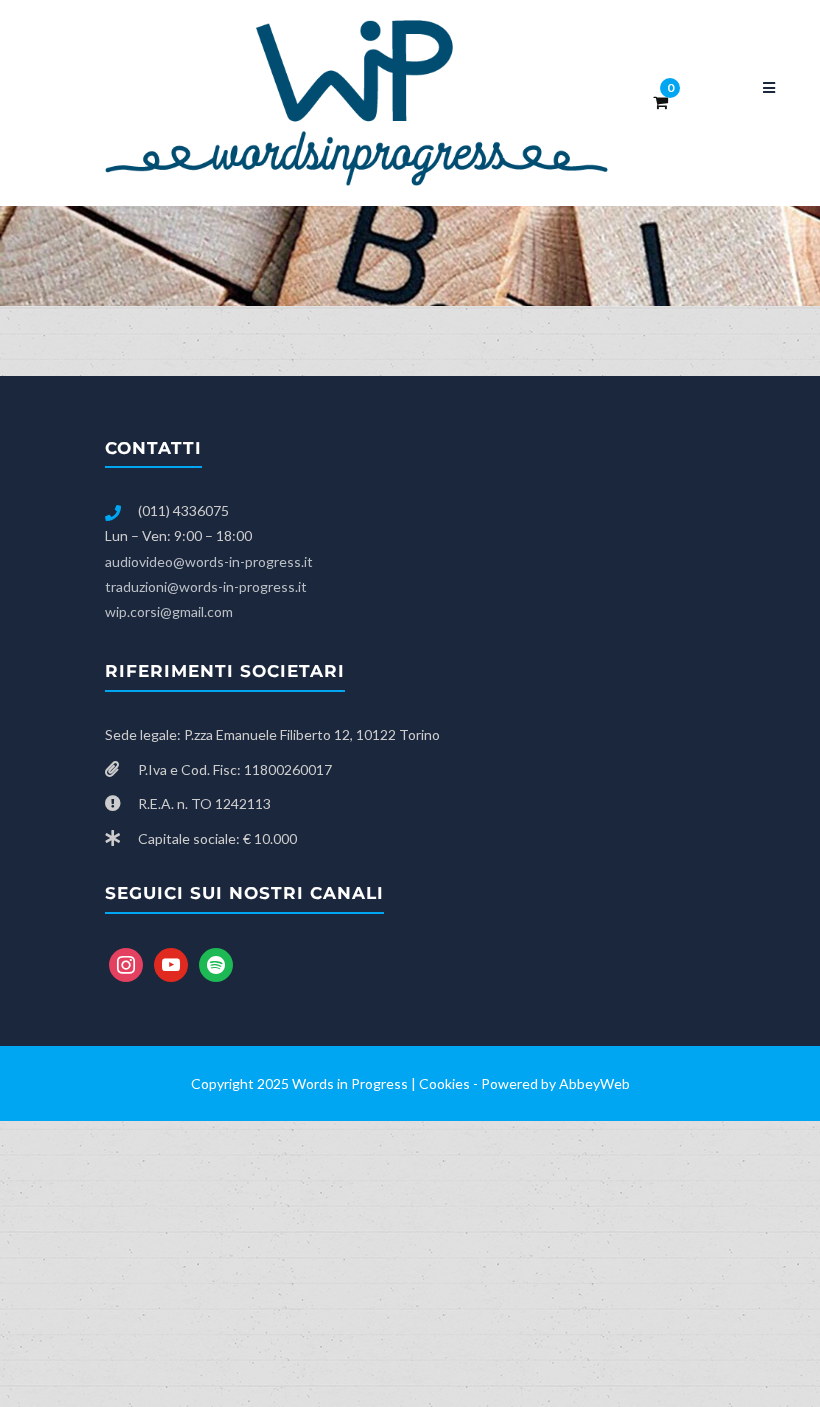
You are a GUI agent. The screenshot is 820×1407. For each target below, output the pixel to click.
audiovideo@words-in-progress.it (209, 561)
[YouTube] (171, 962)
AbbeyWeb (594, 1083)
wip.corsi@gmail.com (169, 611)
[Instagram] (126, 962)
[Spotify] (216, 962)
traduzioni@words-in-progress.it (206, 586)
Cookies (444, 1083)
